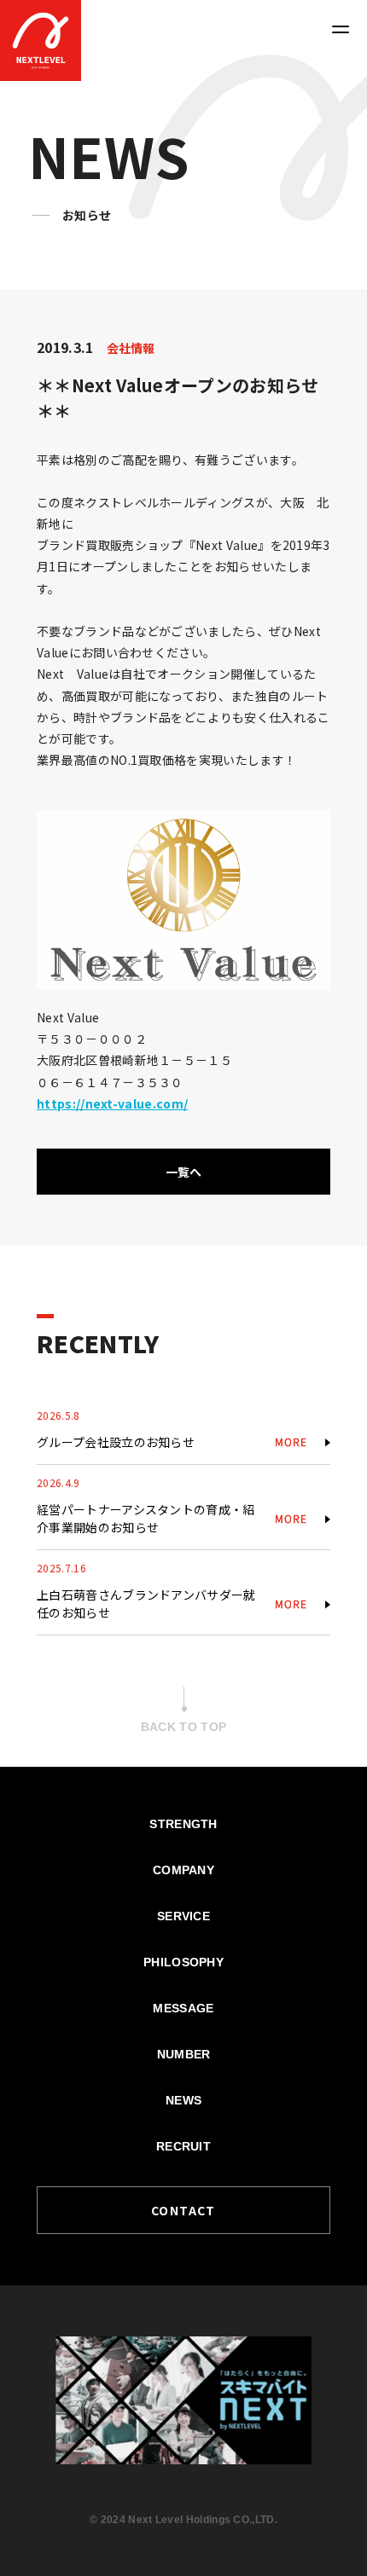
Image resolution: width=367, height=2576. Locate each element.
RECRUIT (183, 2146)
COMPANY (183, 1870)
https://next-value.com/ (112, 1103)
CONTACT (183, 2210)
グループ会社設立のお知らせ (116, 1442)
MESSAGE (183, 2008)
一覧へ (184, 1172)
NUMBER (184, 2054)
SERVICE (183, 1916)
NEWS (183, 2100)
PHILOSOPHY (183, 1962)
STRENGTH (183, 1824)
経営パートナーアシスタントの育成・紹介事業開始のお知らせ (146, 1518)
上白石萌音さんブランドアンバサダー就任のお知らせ (146, 1603)
